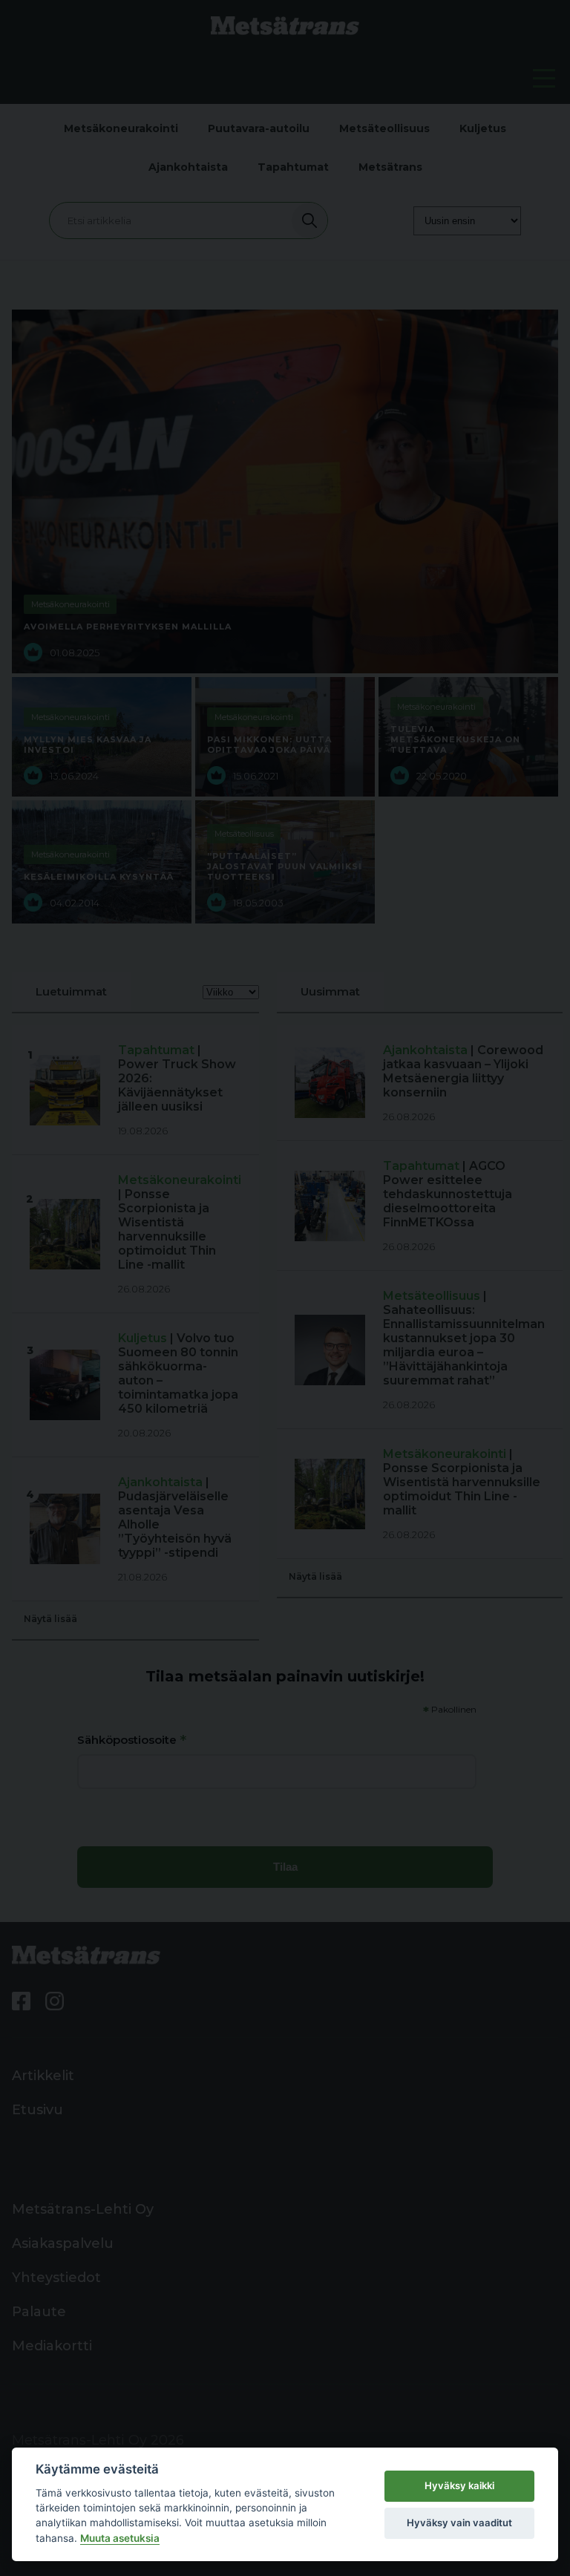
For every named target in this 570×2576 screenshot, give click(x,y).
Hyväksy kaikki (459, 2485)
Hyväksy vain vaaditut (459, 2523)
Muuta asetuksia (120, 2538)
